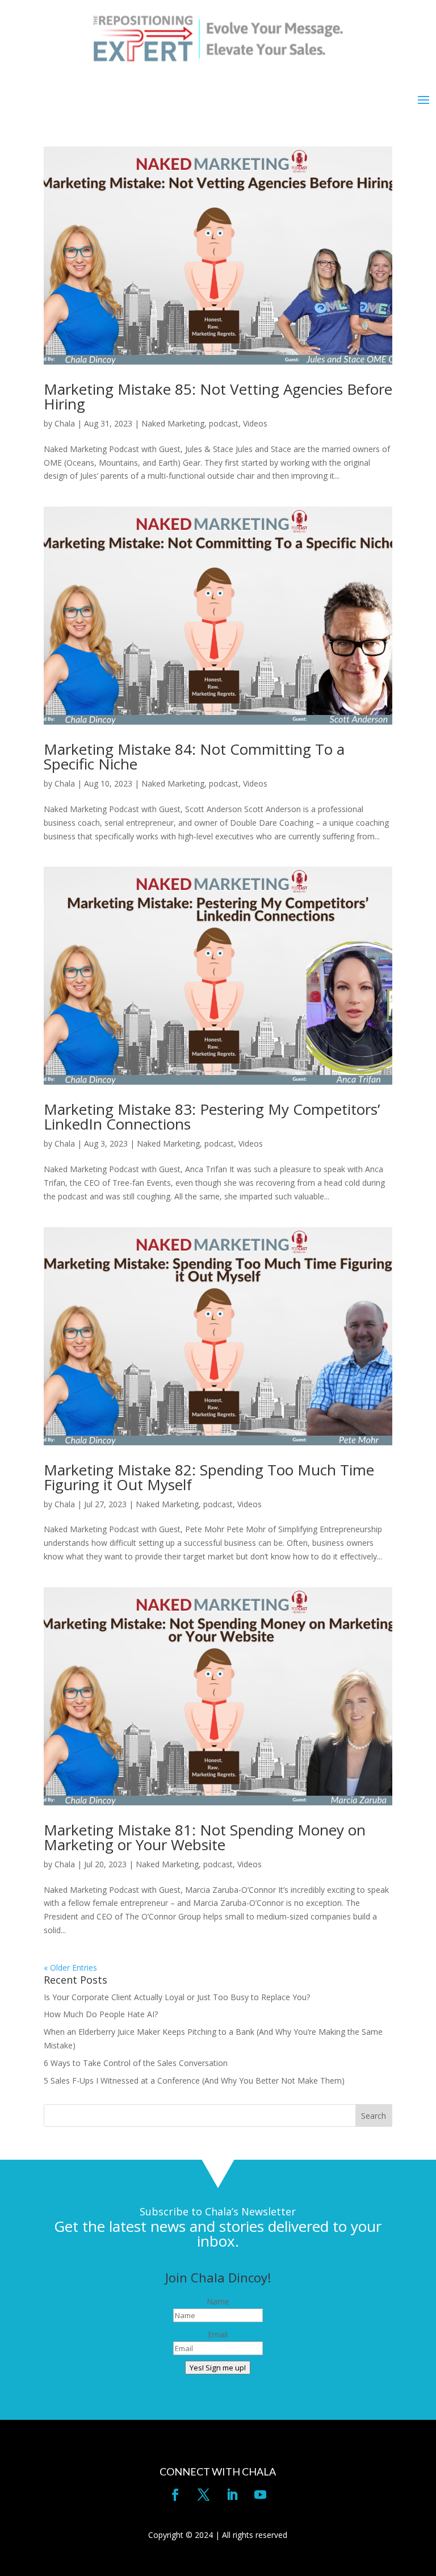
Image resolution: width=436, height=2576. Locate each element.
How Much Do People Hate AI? (101, 2014)
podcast (224, 423)
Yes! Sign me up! (218, 2368)
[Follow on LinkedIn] (232, 2495)
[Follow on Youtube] (261, 2495)
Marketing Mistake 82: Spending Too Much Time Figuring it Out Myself (209, 1477)
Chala (65, 423)
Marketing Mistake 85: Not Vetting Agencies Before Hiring (218, 396)
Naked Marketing (173, 423)
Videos (255, 423)
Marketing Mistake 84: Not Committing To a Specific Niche (194, 756)
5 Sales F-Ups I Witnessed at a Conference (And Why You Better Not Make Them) (194, 2081)
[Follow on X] (204, 2495)
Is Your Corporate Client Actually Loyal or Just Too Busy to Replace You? (177, 1997)
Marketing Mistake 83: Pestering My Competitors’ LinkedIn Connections (212, 1116)
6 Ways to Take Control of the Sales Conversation (136, 2063)
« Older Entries (70, 1967)
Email (218, 2334)
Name (218, 2301)
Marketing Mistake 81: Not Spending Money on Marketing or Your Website (205, 1837)
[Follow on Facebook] (175, 2495)
